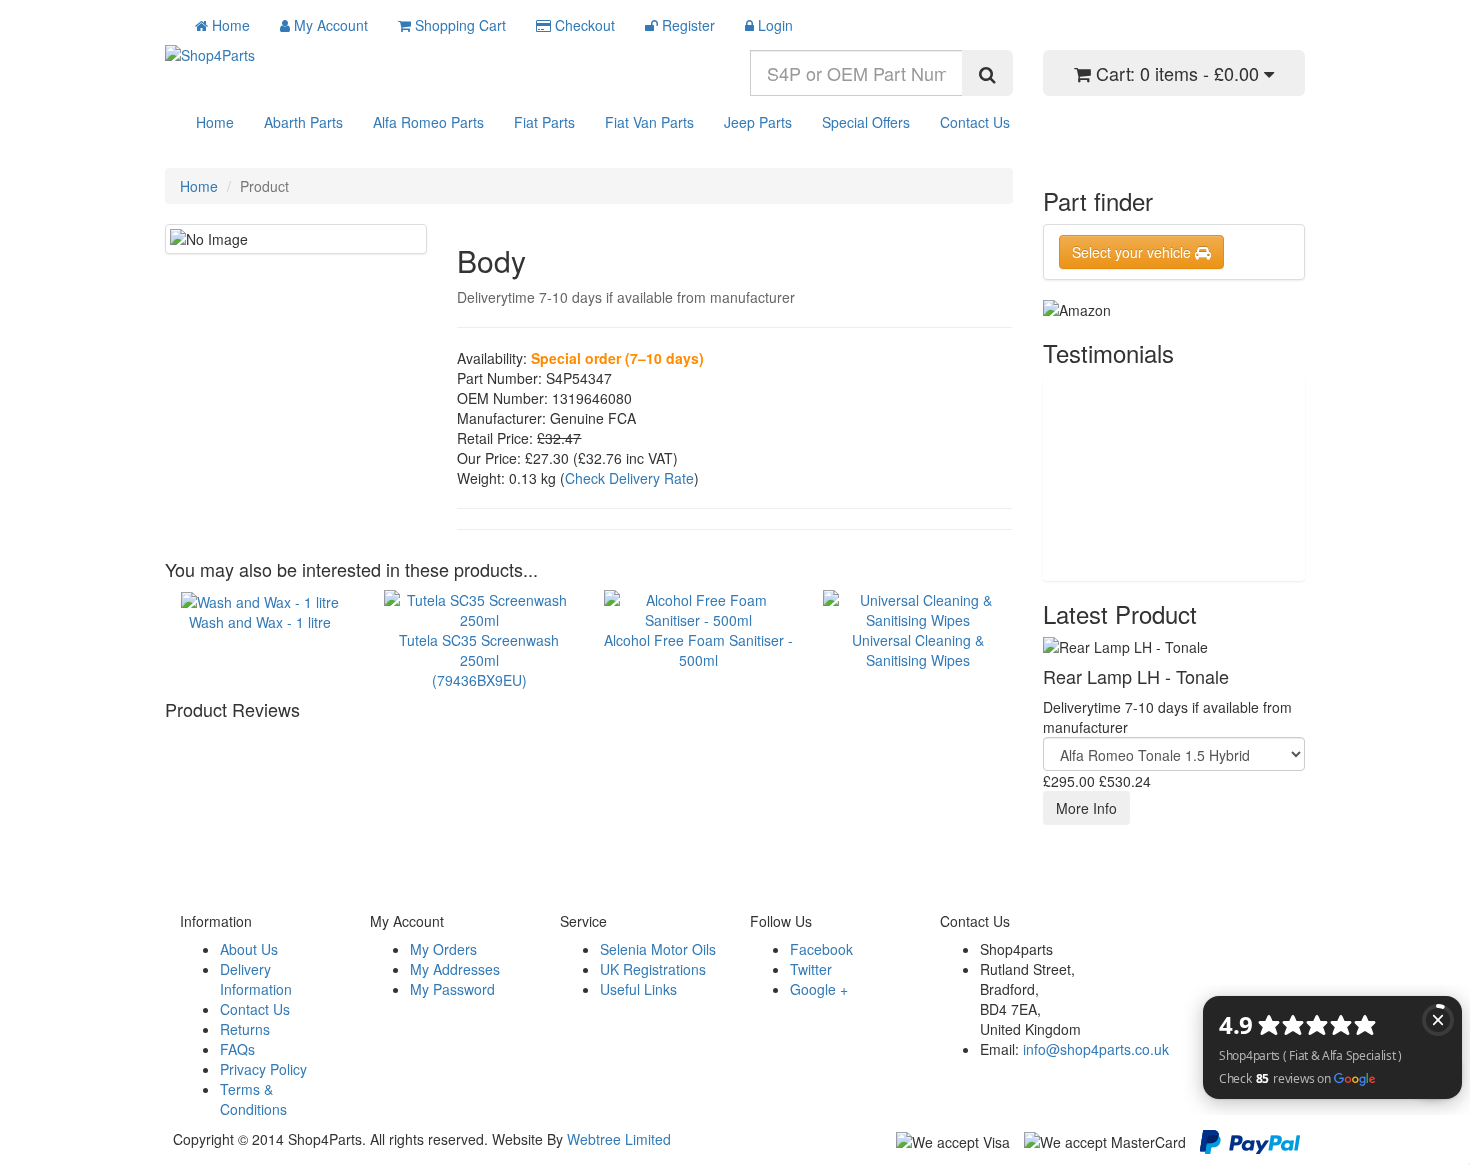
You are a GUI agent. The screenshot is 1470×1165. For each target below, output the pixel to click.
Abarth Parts (303, 122)
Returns (245, 1029)
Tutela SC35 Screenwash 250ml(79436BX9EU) (479, 659)
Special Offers (866, 122)
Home (215, 122)
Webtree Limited (619, 1139)
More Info (1086, 808)
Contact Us (975, 122)
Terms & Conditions (253, 1099)
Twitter (811, 969)
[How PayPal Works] (1250, 1140)
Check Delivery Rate (629, 478)
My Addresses (455, 969)
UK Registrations (653, 969)
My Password (452, 989)
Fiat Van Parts (649, 122)
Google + (819, 989)
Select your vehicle (1133, 252)
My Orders (443, 949)
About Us (249, 949)
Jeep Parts (758, 122)
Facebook (821, 949)
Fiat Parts (544, 122)
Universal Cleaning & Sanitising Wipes (918, 649)
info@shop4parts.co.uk (1096, 1049)
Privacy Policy (263, 1069)
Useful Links (638, 989)
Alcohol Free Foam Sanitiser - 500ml (698, 649)
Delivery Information (256, 979)
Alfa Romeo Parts (428, 122)
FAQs (237, 1049)
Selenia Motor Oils (658, 949)
